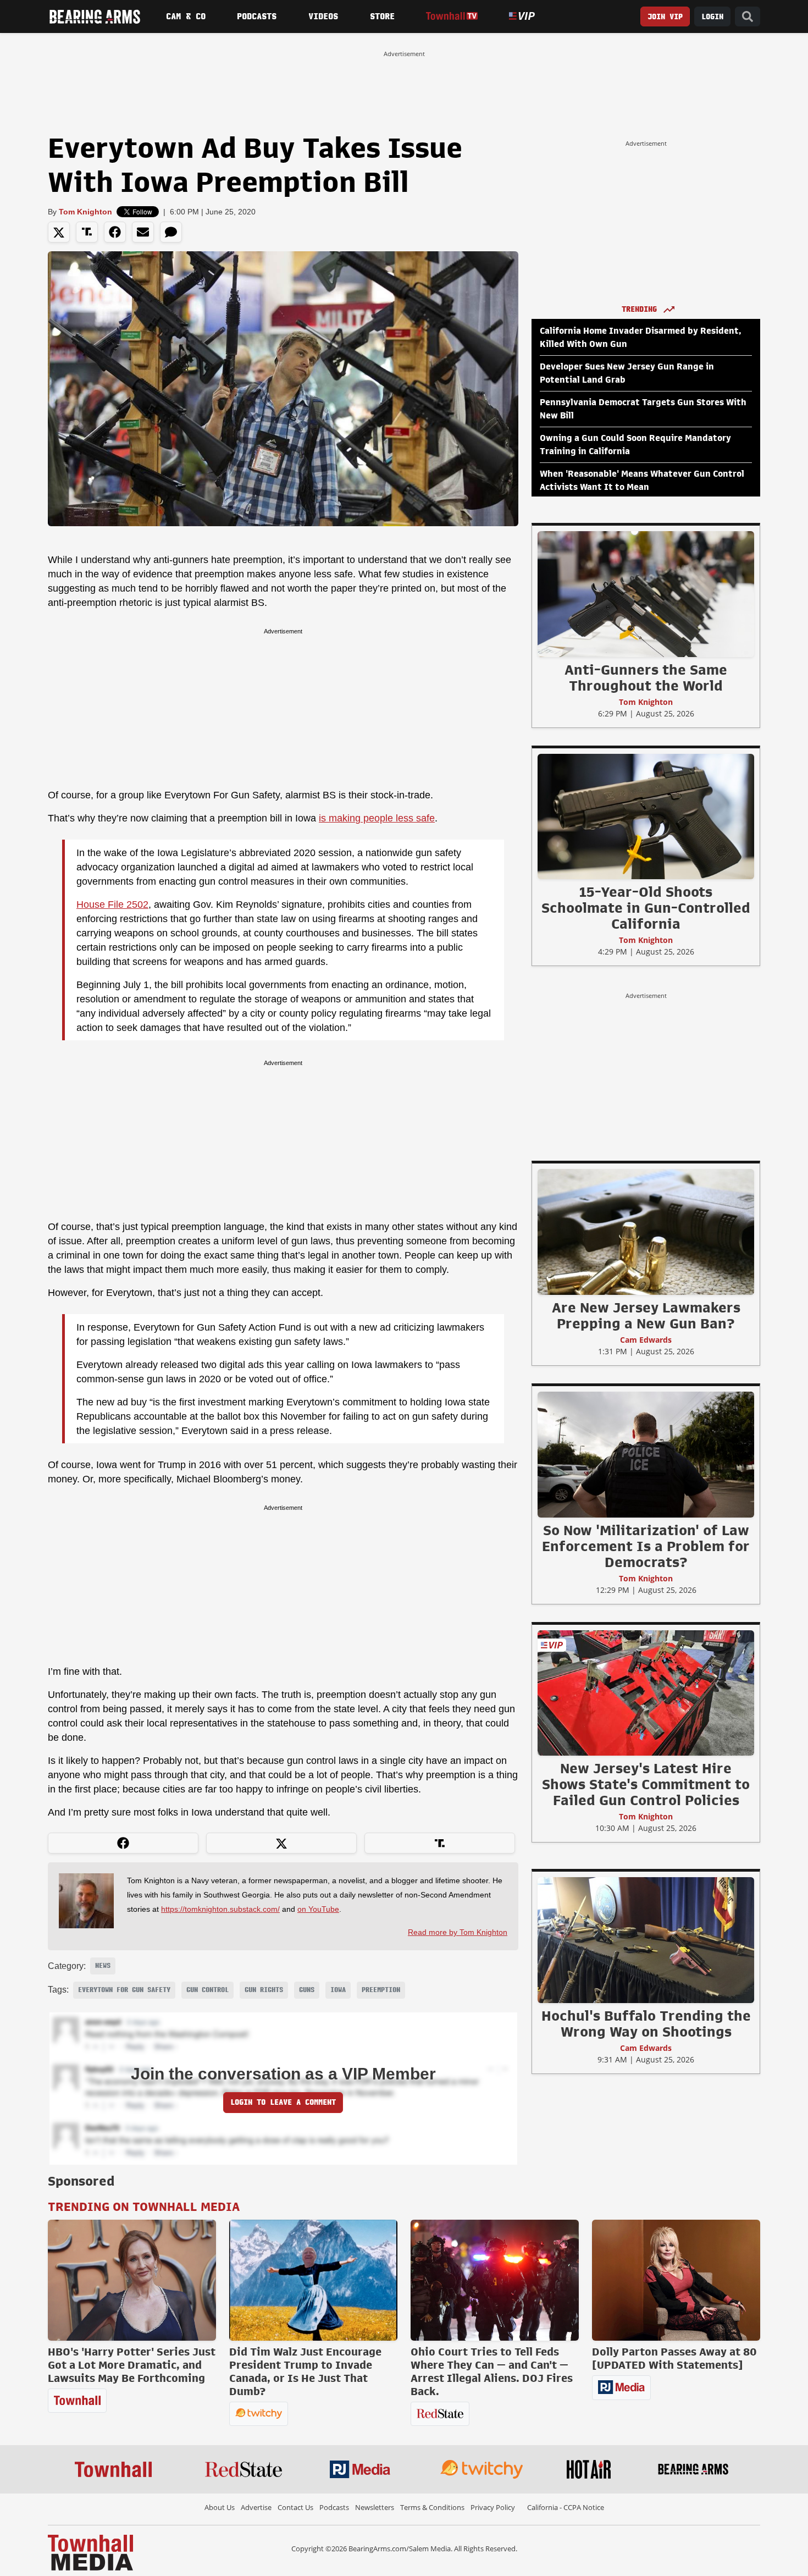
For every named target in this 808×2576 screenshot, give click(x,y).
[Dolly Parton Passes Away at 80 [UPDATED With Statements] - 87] (676, 2280)
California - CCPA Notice (566, 2507)
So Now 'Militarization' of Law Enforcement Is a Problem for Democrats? (646, 1546)
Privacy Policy (493, 2507)
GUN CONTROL (207, 1990)
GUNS (307, 1990)
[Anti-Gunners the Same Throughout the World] (646, 594)
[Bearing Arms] (95, 16)
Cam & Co (186, 16)
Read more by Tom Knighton (458, 1932)
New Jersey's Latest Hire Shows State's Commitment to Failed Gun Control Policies (646, 1784)
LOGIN (712, 17)
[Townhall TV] (452, 16)
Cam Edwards (646, 1340)
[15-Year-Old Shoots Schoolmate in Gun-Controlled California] (646, 816)
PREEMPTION (381, 1990)
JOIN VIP (665, 17)
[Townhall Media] (90, 2552)
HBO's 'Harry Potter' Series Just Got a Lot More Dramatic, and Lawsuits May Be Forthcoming (132, 2365)
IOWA (338, 1990)
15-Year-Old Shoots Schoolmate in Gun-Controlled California (646, 908)
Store (382, 16)
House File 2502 (112, 904)
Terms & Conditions (432, 2507)
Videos (323, 16)
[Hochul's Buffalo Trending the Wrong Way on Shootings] (646, 1940)
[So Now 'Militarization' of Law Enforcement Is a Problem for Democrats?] (646, 1454)
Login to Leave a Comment (283, 2102)
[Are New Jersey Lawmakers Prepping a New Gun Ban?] (646, 1232)
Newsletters (375, 2507)
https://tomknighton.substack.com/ (220, 1909)
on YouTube (318, 1909)
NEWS (103, 1966)
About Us (220, 2507)
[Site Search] (748, 17)
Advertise (256, 2507)
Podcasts (257, 16)
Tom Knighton (85, 212)
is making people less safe (377, 818)
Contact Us (295, 2507)
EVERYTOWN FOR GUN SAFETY (124, 1990)
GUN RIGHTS (264, 1990)
